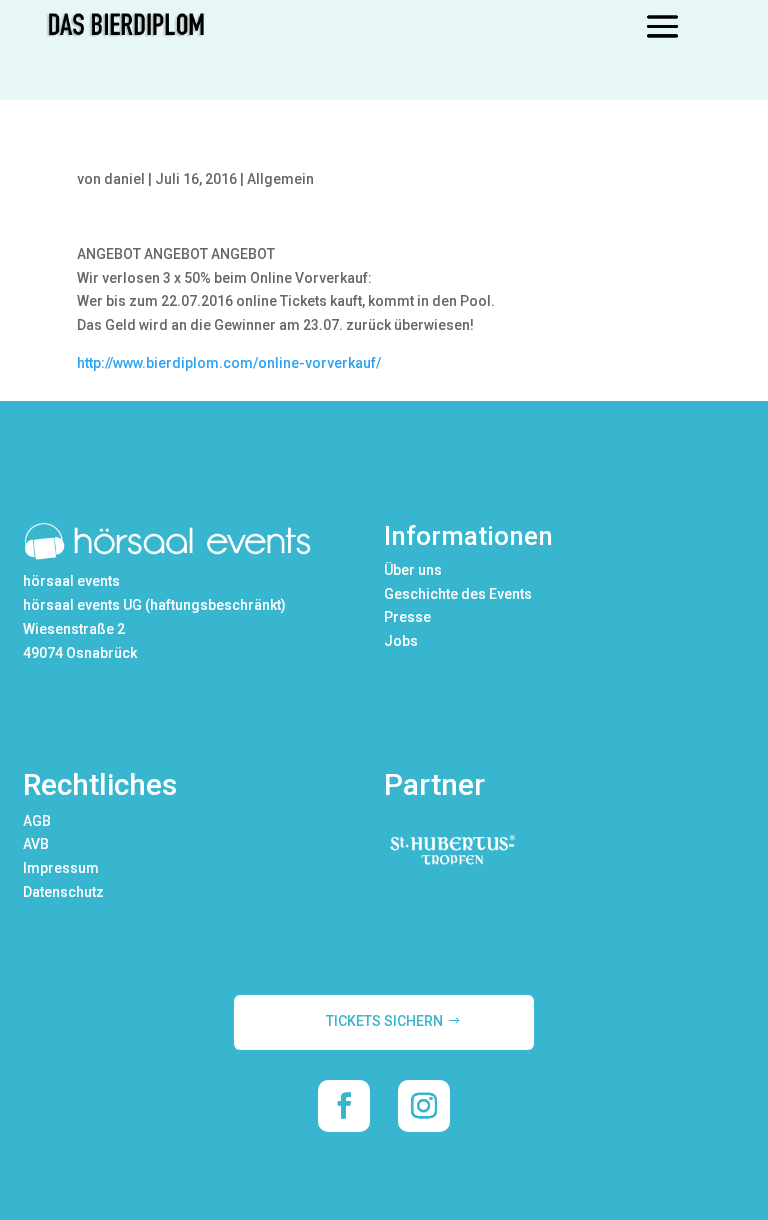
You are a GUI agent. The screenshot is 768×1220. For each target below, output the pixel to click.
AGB (37, 821)
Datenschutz (63, 892)
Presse (407, 617)
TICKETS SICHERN (384, 1021)
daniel (124, 179)
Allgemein (280, 179)
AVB (36, 844)
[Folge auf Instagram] (424, 1106)
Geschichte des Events (458, 594)
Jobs (401, 641)
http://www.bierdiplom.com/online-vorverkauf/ (229, 363)
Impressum (61, 868)
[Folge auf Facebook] (344, 1106)
